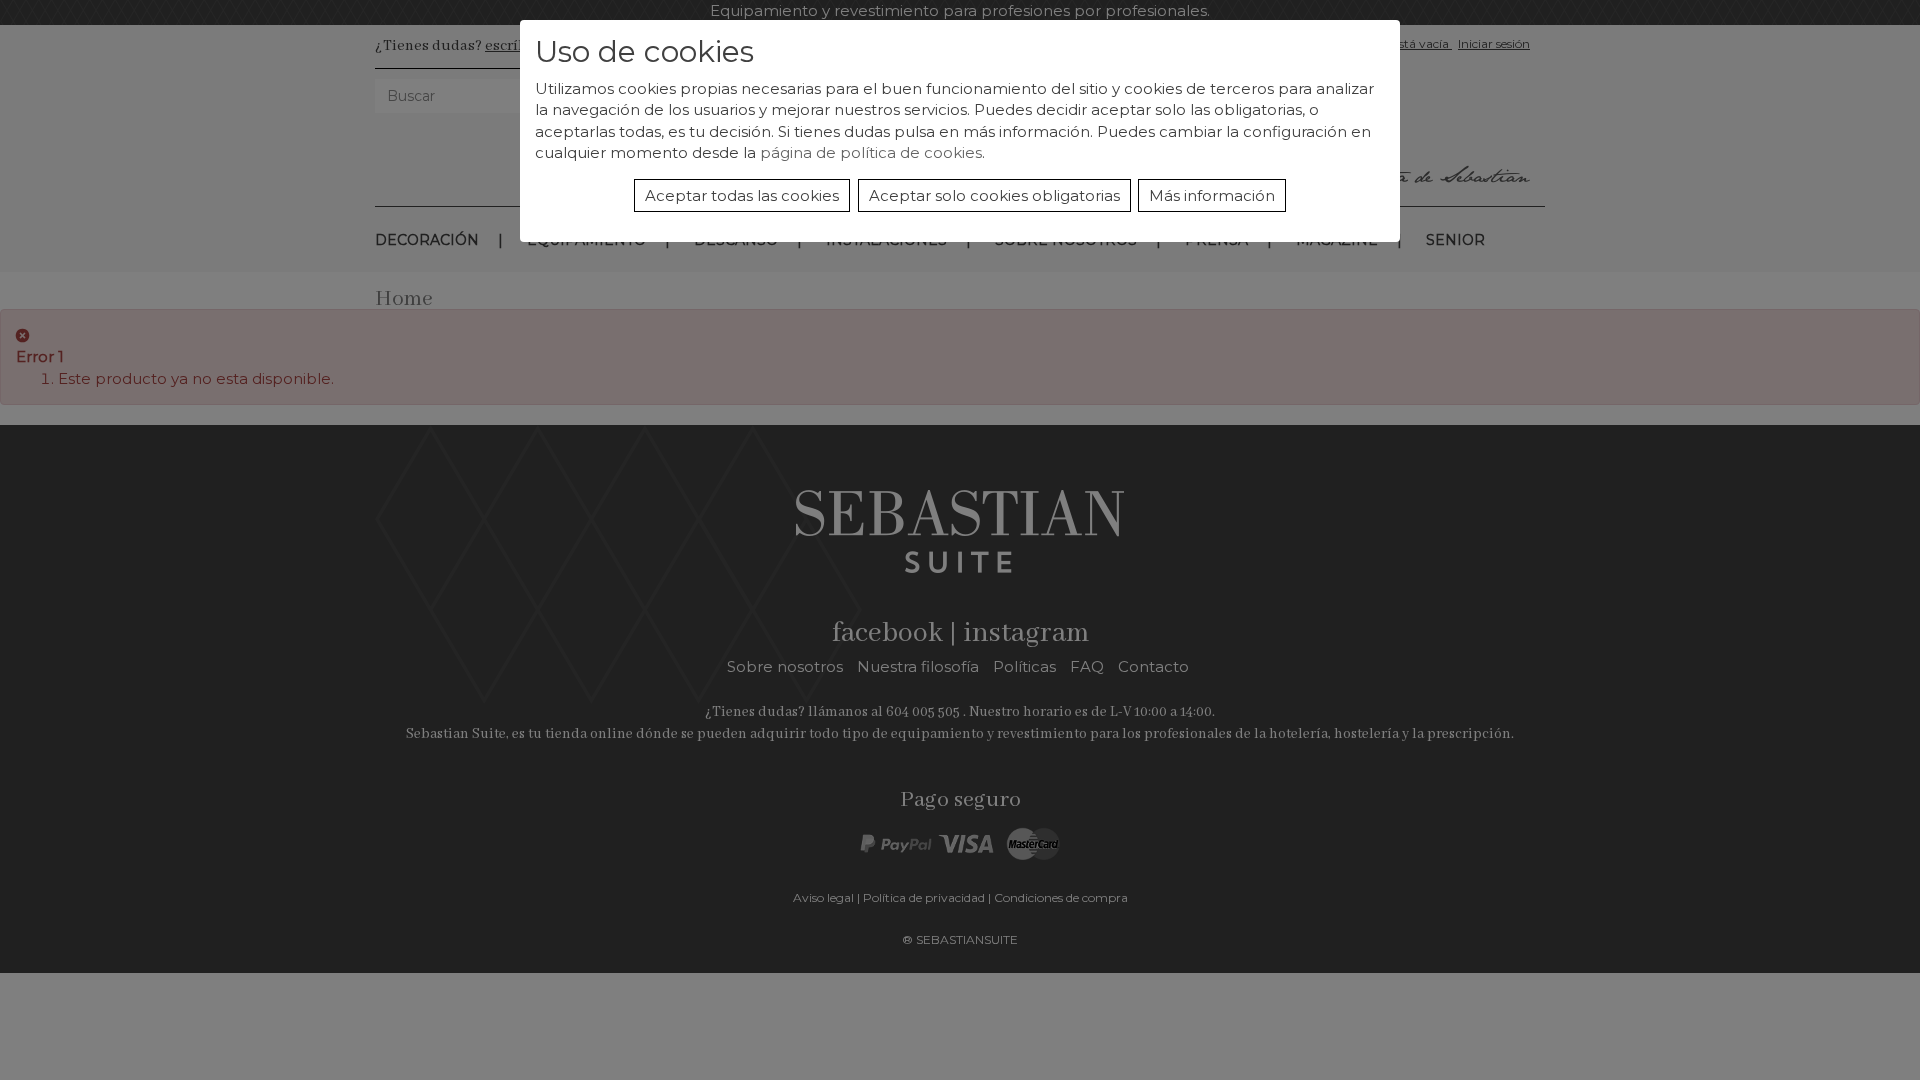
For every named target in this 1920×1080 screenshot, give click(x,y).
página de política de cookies (871, 152)
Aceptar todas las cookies (742, 195)
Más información (1212, 195)
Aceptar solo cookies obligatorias (994, 195)
